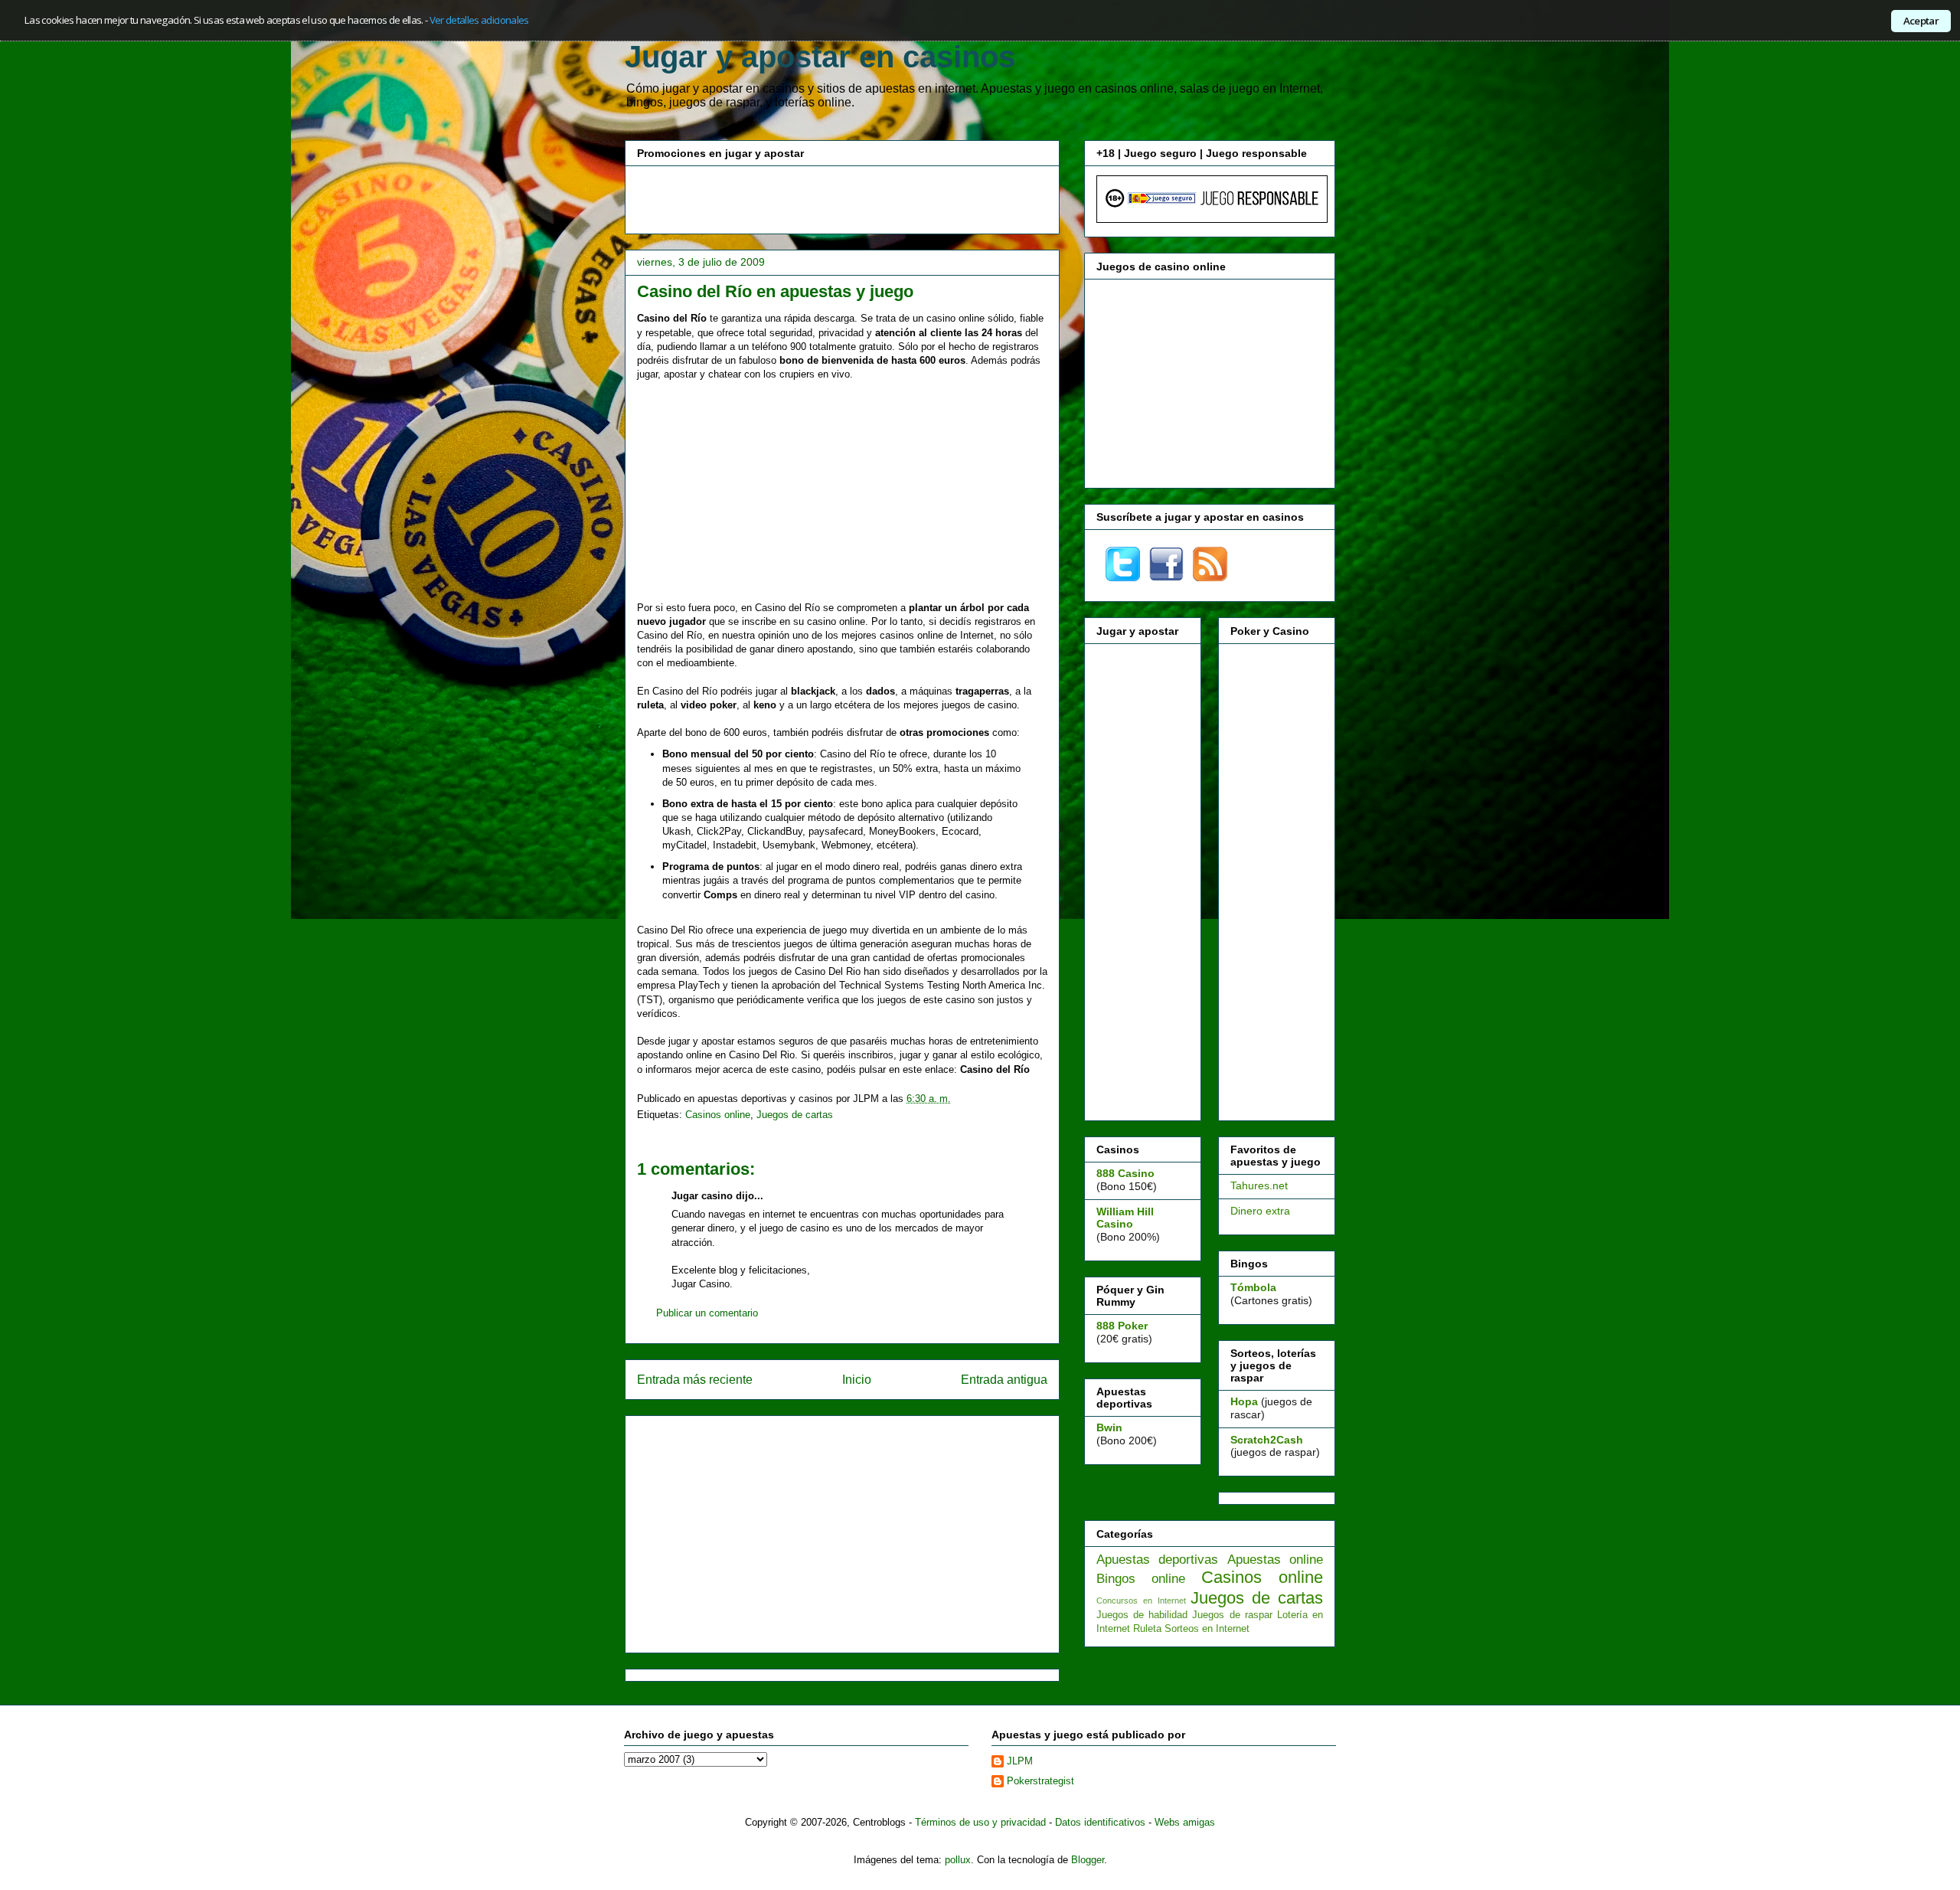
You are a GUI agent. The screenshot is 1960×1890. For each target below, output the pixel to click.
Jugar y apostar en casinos (820, 57)
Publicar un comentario (707, 1313)
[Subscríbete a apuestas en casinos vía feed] (1210, 577)
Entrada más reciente (695, 1380)
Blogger (1088, 1860)
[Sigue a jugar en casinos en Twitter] (1123, 577)
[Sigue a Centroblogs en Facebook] (1166, 577)
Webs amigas (1185, 1822)
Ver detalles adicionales (479, 20)
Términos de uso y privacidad (980, 1822)
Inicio (857, 1380)
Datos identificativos (1100, 1822)
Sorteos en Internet (1207, 1629)
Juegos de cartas (795, 1115)
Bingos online (1141, 1579)
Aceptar (1921, 21)
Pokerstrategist (1040, 1781)
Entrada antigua (1004, 1380)
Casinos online (718, 1115)
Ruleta (1147, 1629)
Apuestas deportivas (1157, 1560)
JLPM (1020, 1761)
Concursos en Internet (1141, 1601)
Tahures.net (1259, 1185)
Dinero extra (1260, 1211)
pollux (958, 1860)
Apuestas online (1275, 1560)
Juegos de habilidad (1142, 1615)
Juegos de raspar (1232, 1615)
